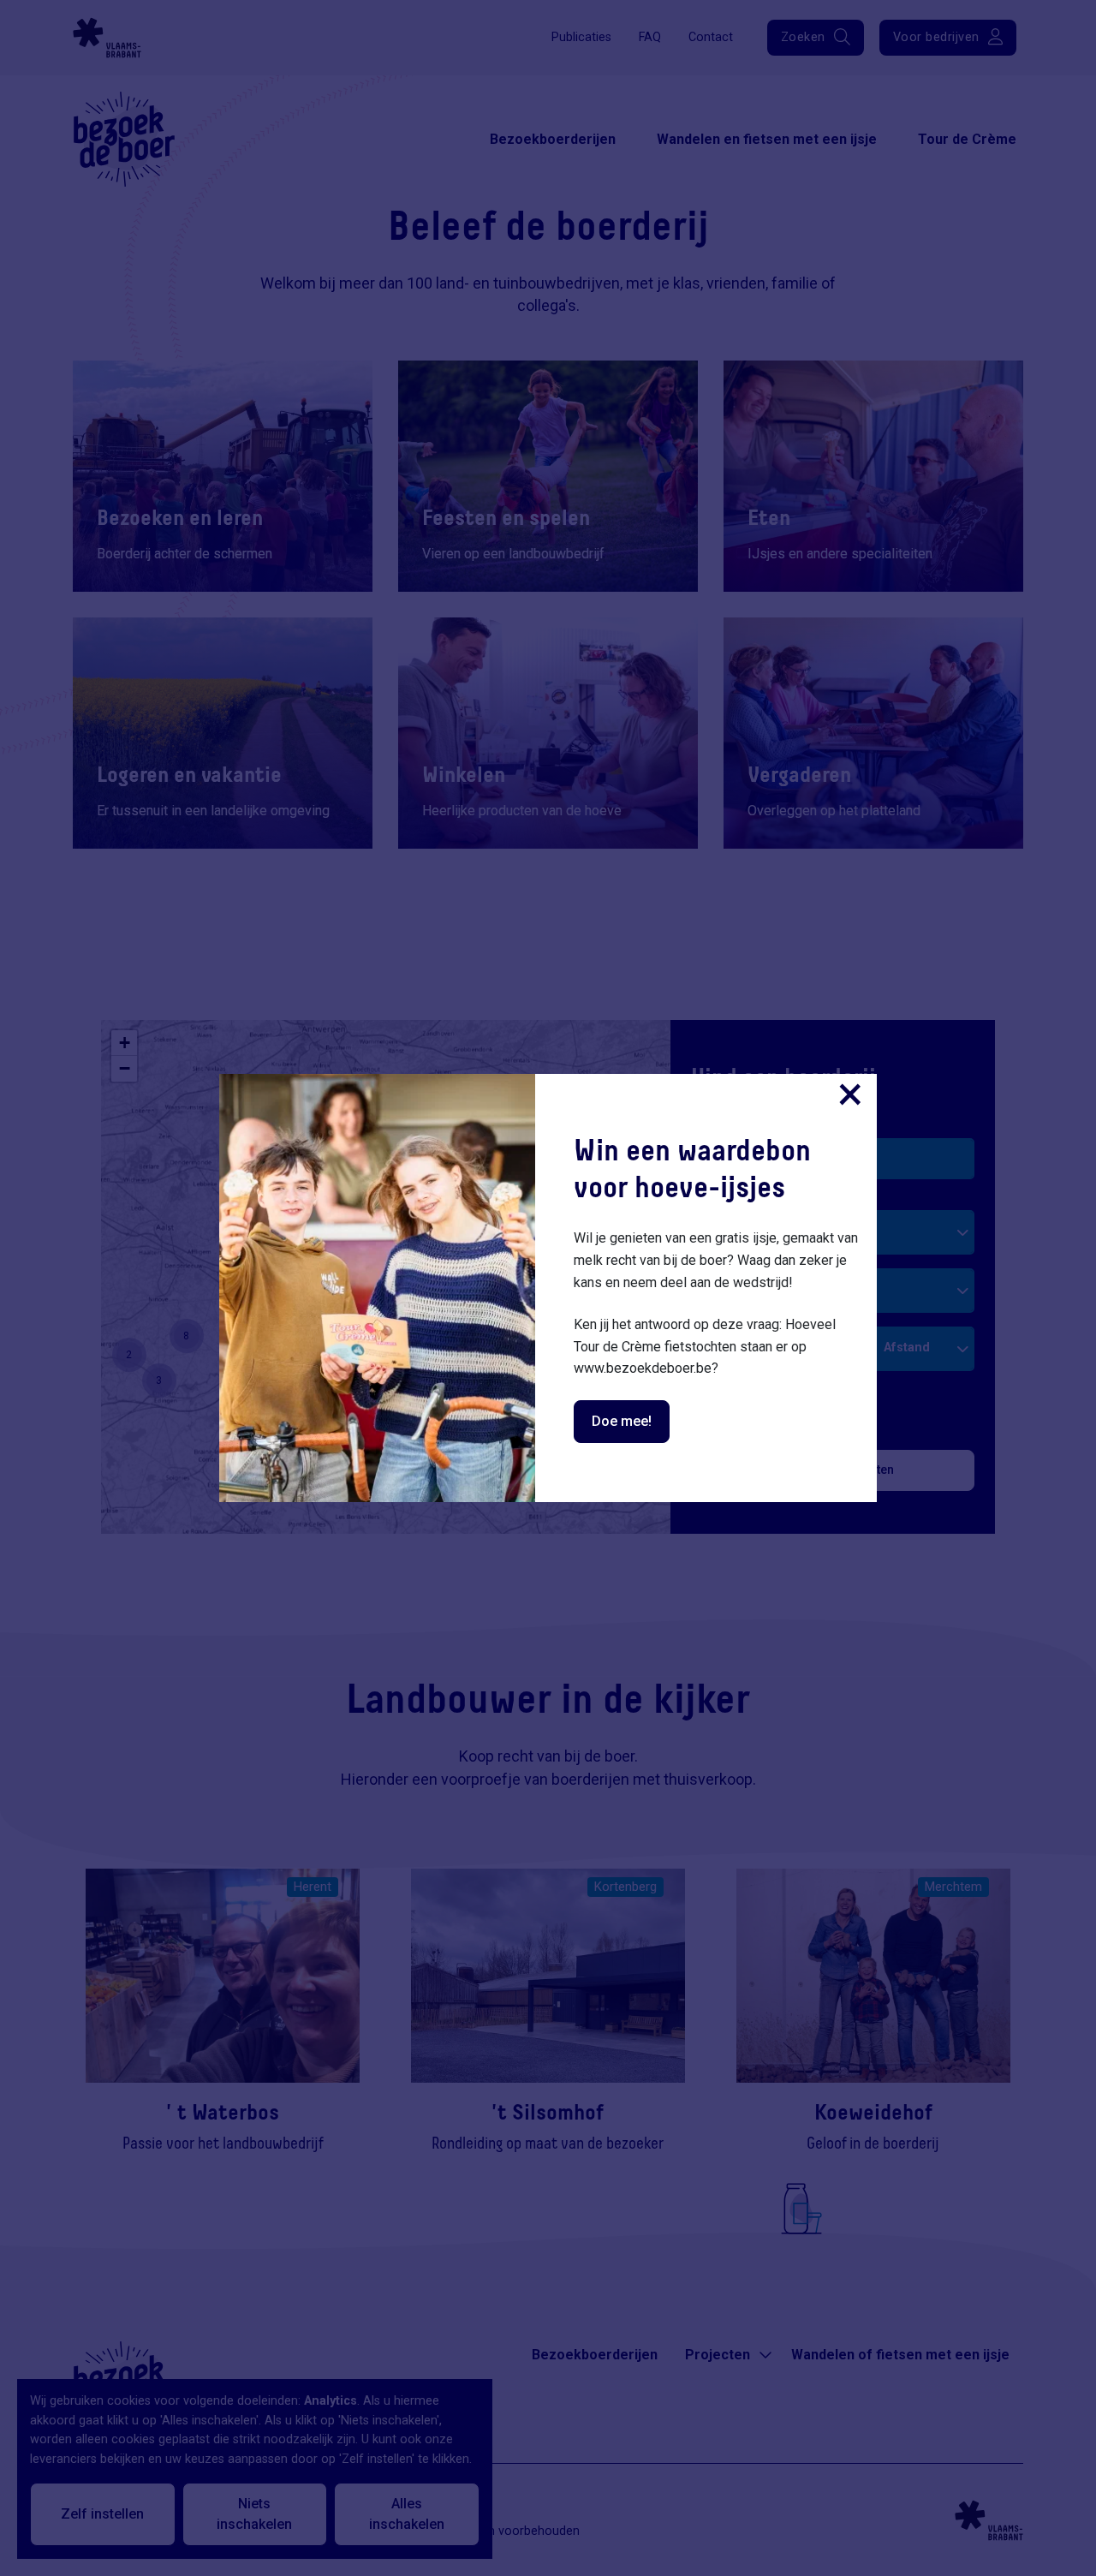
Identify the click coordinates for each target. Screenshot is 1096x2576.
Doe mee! (622, 1421)
